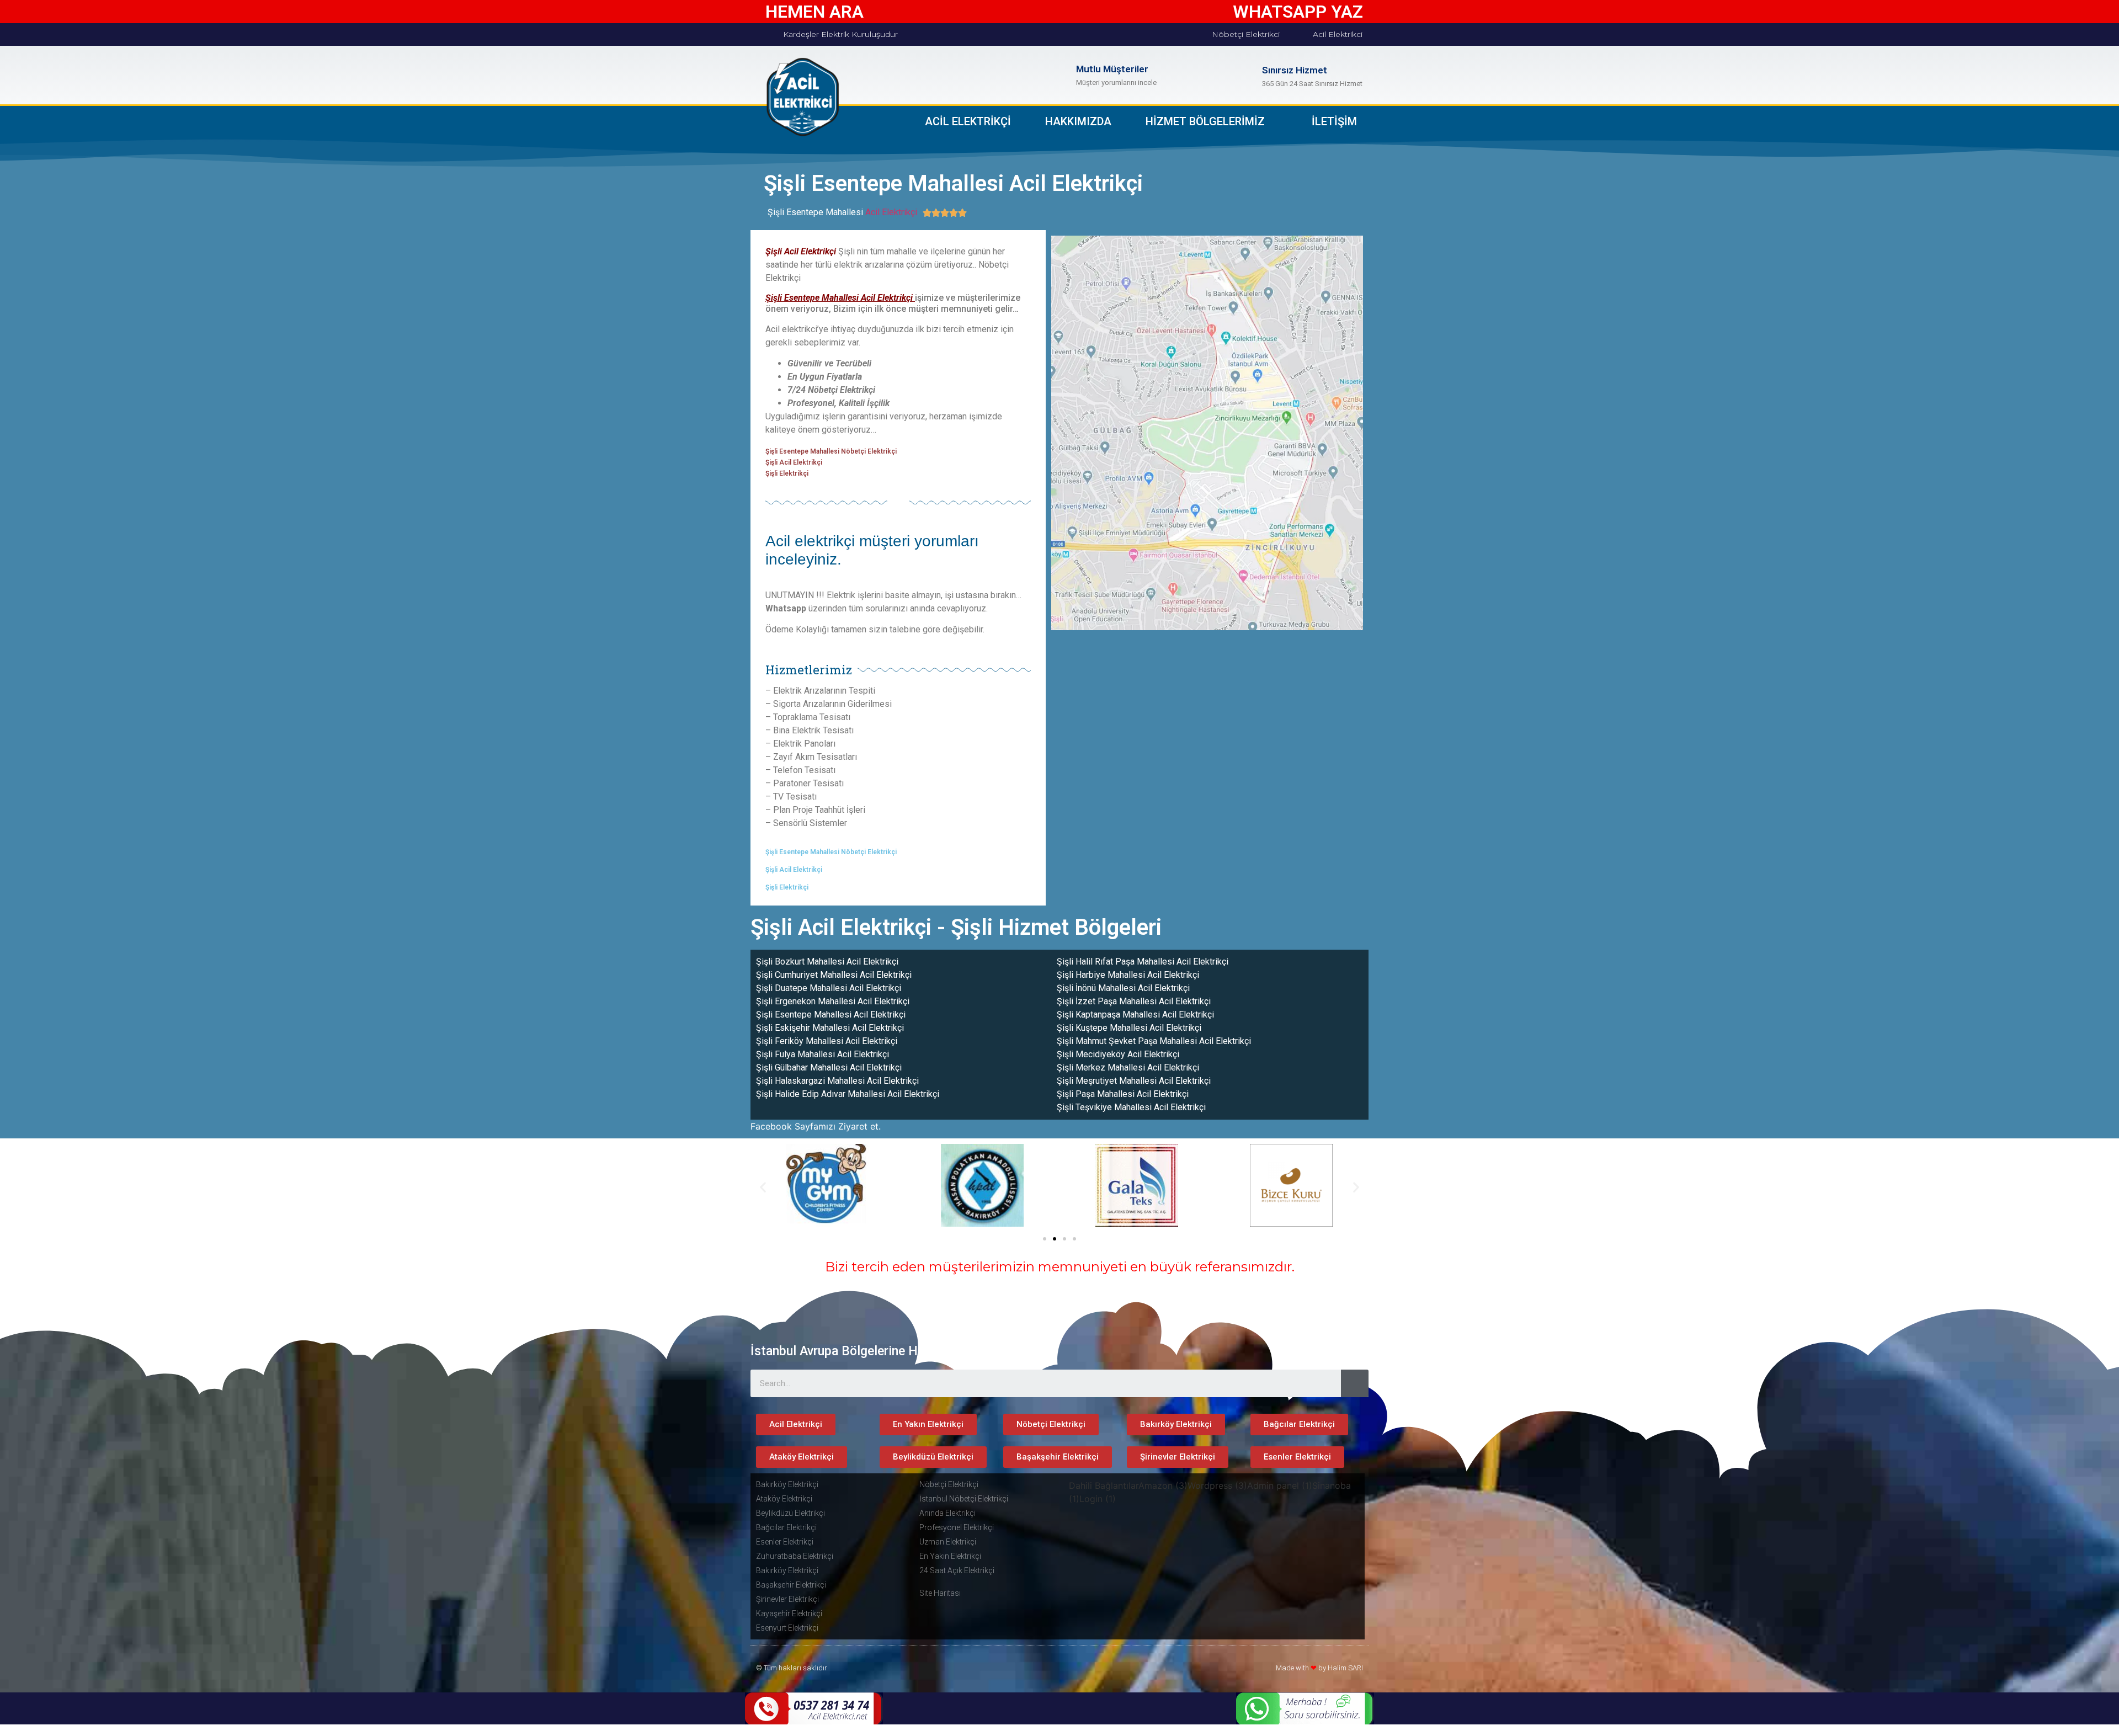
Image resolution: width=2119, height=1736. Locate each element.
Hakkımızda (1078, 121)
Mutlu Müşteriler (1112, 69)
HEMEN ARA (814, 12)
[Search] (1355, 1383)
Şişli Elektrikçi (787, 473)
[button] (1045, 1239)
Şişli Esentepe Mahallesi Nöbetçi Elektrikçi (831, 451)
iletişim (1334, 121)
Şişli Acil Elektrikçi (794, 462)
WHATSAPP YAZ (1298, 12)
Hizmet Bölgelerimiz (1205, 121)
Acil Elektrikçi (891, 212)
